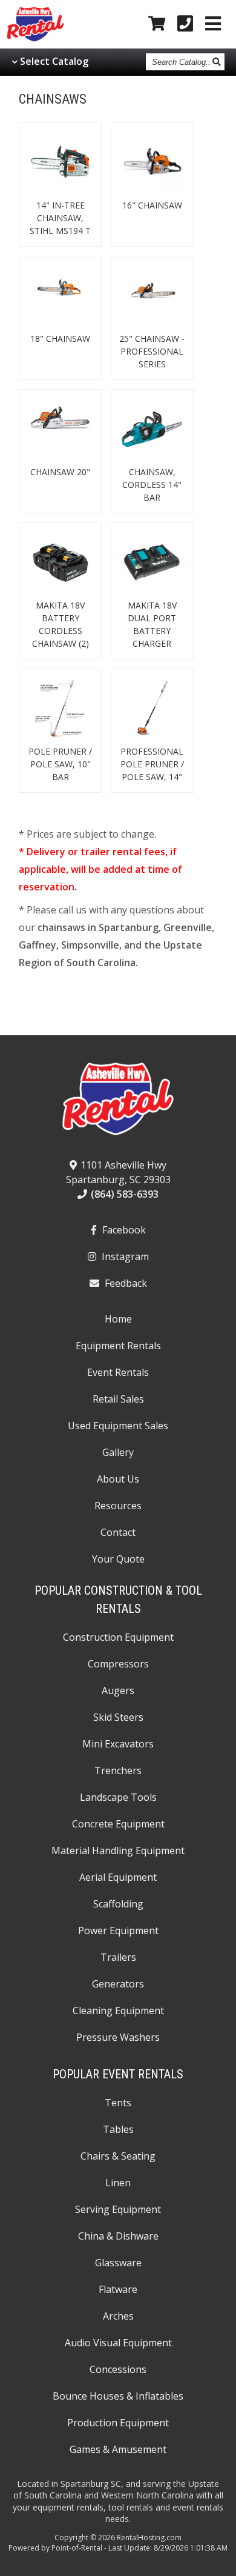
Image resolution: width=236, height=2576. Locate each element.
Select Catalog (54, 61)
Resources (118, 1506)
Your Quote (118, 1559)
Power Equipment (118, 1930)
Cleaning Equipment (118, 2010)
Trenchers (118, 1770)
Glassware (118, 2263)
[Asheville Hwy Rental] (118, 1103)
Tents (118, 2103)
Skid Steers (118, 1717)
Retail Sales (118, 1399)
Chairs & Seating (118, 2156)
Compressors (118, 1664)
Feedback (125, 1283)
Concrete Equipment (118, 1824)
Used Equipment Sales (118, 1426)
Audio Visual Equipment (118, 2343)
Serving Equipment (118, 2209)
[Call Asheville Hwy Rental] (185, 24)
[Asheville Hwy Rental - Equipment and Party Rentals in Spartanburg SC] (35, 39)
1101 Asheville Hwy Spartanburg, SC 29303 (118, 1172)
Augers (118, 1690)
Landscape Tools (118, 1797)
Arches (118, 2316)
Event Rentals (118, 1372)
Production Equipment (118, 2423)
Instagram (124, 1256)
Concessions (118, 2369)
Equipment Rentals (118, 1346)
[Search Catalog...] (217, 62)
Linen (118, 2183)
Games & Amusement (118, 2449)
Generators (118, 1984)
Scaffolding (118, 1904)
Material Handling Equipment (118, 1850)
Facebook (123, 1230)
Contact (118, 1532)
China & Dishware (118, 2236)
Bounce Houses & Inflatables (118, 2396)
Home (118, 1319)
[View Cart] (157, 24)
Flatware (118, 2289)
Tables (118, 2129)
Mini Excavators (118, 1744)
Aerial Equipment (118, 1877)
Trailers (118, 1957)
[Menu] (213, 24)
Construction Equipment (118, 1637)
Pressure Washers (118, 2037)
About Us (118, 1479)
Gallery (118, 1452)
